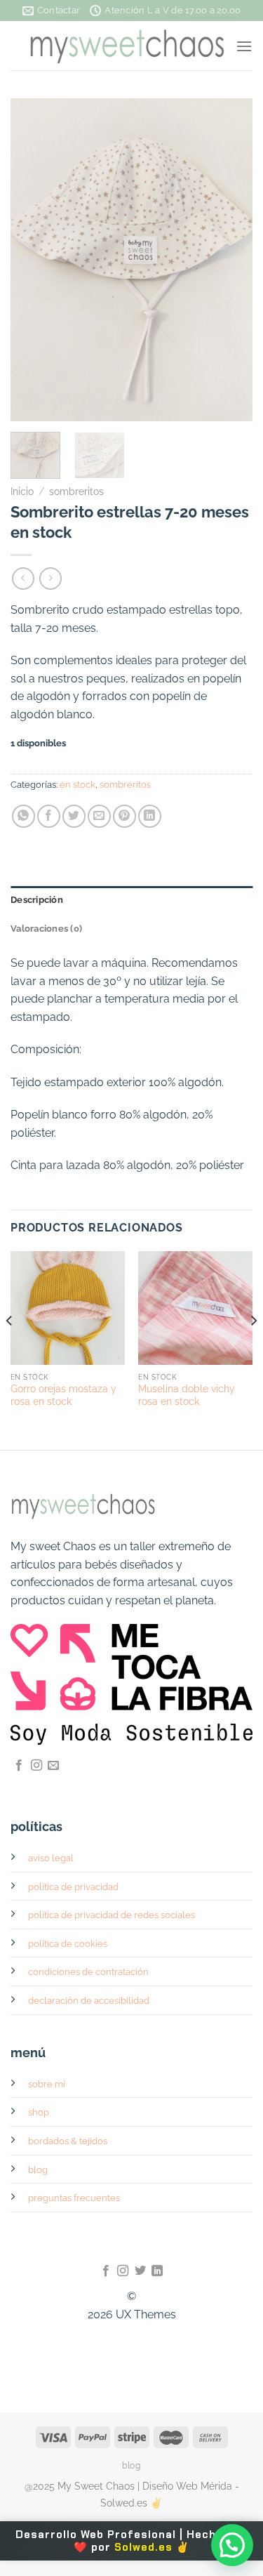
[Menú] (244, 46)
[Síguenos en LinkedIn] (157, 2271)
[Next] (230, 260)
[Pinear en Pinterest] (124, 816)
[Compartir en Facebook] (49, 816)
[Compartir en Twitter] (74, 816)
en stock (77, 785)
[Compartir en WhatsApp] (23, 816)
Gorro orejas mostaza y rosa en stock (63, 1395)
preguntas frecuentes (74, 2198)
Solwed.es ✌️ (152, 2547)
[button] (232, 2545)
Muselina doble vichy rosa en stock (187, 1395)
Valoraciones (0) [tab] (46, 929)
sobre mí (47, 2084)
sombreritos (76, 491)
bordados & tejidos (68, 2141)
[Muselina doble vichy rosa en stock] (195, 1308)
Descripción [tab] (37, 900)
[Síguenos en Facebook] (19, 1766)
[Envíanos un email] (53, 1766)
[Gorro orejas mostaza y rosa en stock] (68, 1308)
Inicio (22, 491)
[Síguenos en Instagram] (36, 1766)
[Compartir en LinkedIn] (150, 816)
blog (38, 2170)
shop (39, 2112)
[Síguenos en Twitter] (140, 2271)
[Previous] (33, 260)
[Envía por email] (99, 816)
